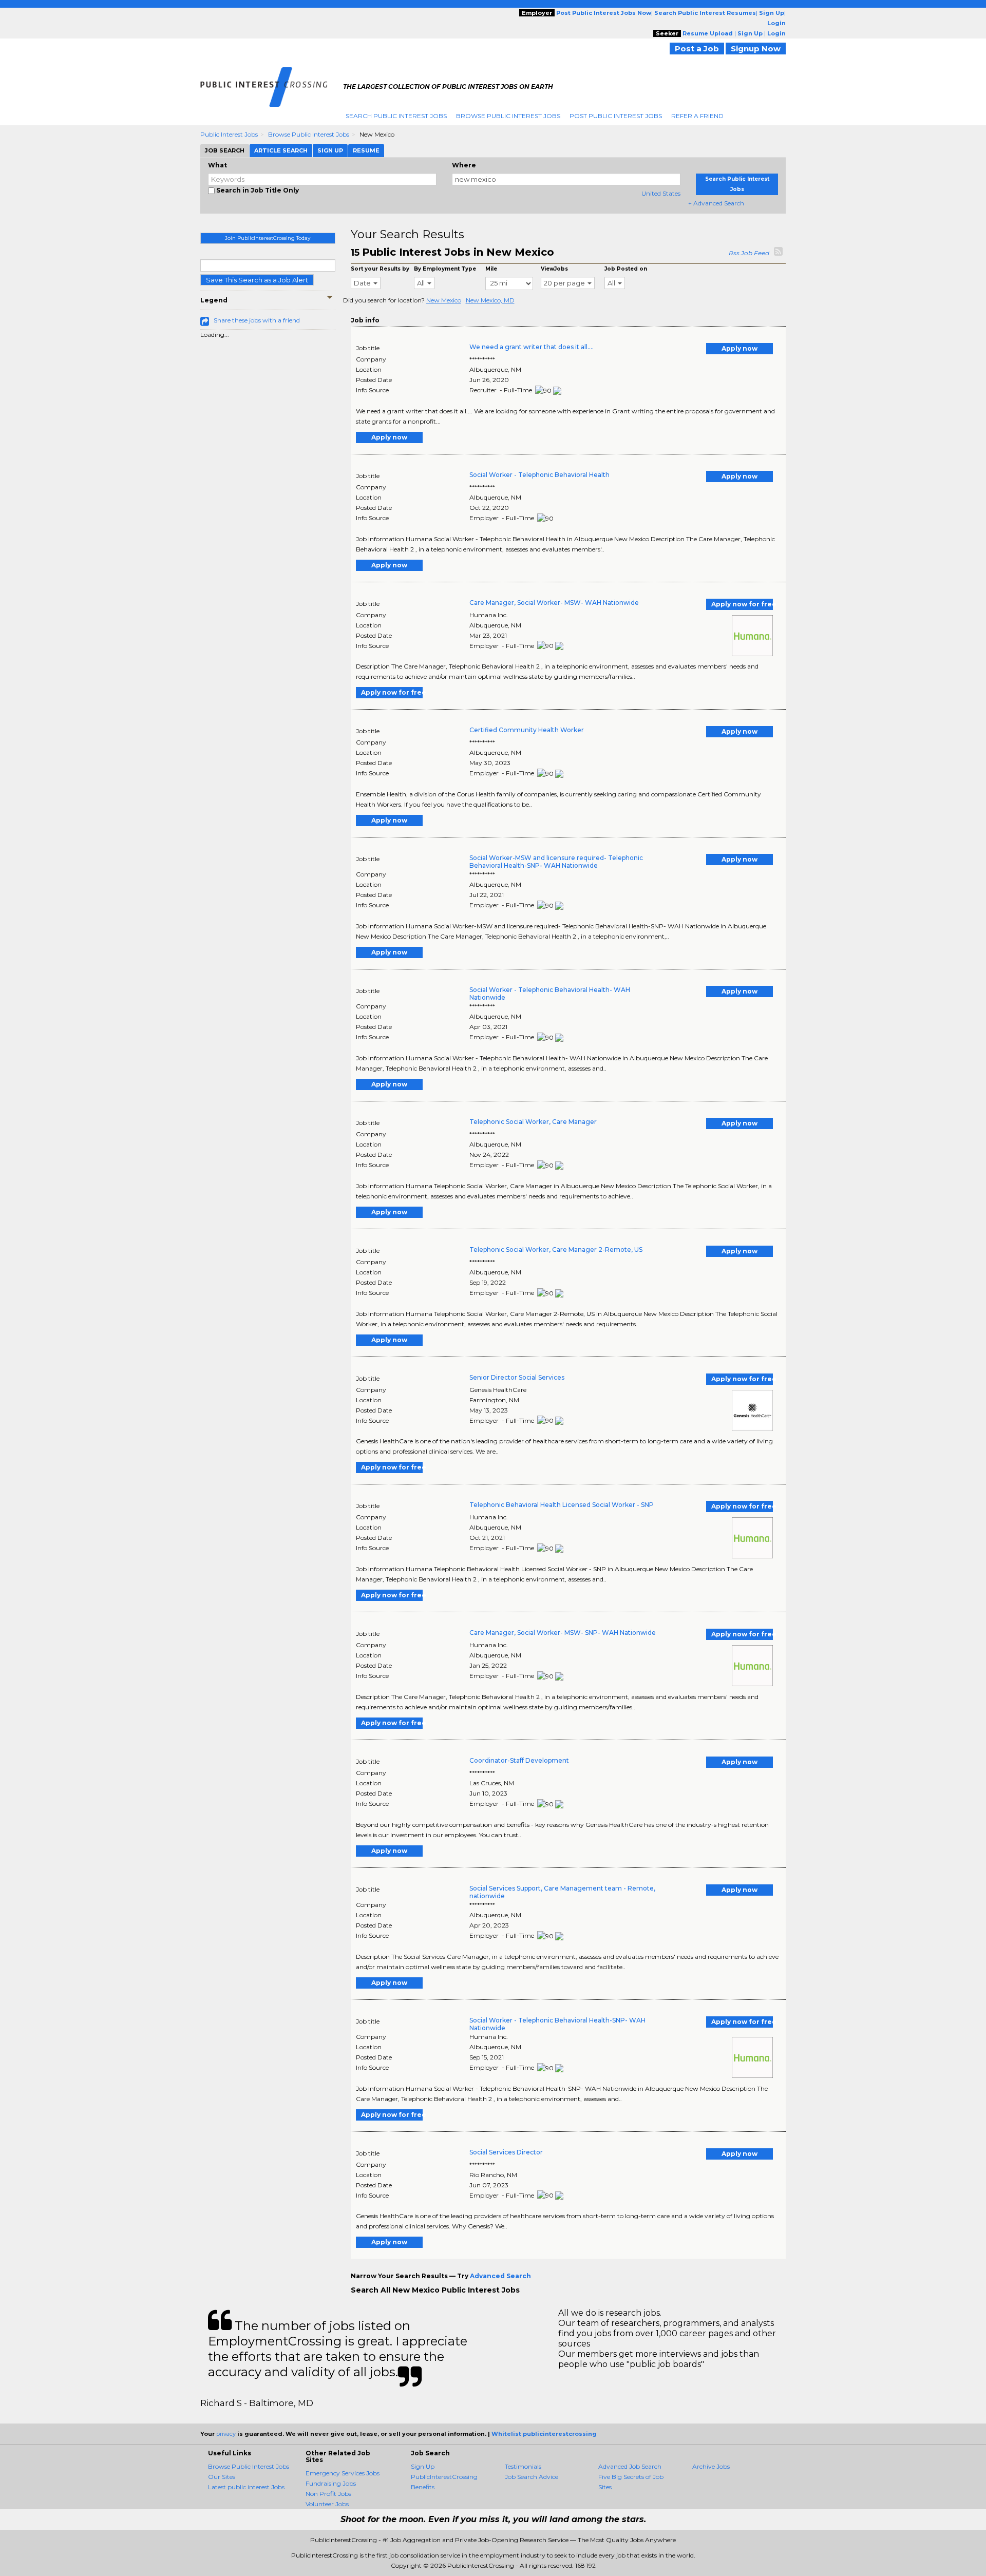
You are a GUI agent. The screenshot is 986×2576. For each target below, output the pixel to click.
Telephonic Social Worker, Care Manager (533, 1122)
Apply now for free (742, 604)
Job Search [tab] (225, 150)
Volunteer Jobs (327, 2504)
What (217, 165)
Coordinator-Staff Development (519, 1760)
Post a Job (697, 49)
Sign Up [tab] (330, 150)
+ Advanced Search (716, 203)
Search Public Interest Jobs (396, 116)
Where (464, 165)
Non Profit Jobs (328, 2494)
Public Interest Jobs (229, 134)
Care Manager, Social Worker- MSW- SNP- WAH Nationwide (563, 1633)
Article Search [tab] (281, 150)
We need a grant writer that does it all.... (532, 347)
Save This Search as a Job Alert (257, 280)
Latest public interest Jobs (246, 2487)
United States (661, 193)
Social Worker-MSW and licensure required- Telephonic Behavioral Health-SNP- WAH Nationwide (556, 862)
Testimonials (523, 2466)
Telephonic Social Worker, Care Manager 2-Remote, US (556, 1249)
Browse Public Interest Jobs (508, 116)
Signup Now (756, 49)
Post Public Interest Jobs (616, 116)
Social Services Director (506, 2152)
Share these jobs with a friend (257, 320)
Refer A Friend (697, 116)
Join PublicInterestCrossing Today (268, 238)
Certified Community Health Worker (527, 730)
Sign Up (423, 2466)
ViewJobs (554, 269)
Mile (491, 269)
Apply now (739, 348)
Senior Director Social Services (517, 1377)
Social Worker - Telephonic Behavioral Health (539, 475)
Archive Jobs (711, 2466)
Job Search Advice (532, 2477)
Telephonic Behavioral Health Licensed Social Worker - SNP (562, 1505)
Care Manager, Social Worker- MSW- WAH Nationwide (554, 603)
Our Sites (222, 2477)
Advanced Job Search (630, 2466)
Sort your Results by (380, 269)
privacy (226, 2434)
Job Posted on (626, 269)
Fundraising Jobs (331, 2483)
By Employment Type (445, 269)
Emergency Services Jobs (343, 2473)
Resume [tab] (366, 150)
